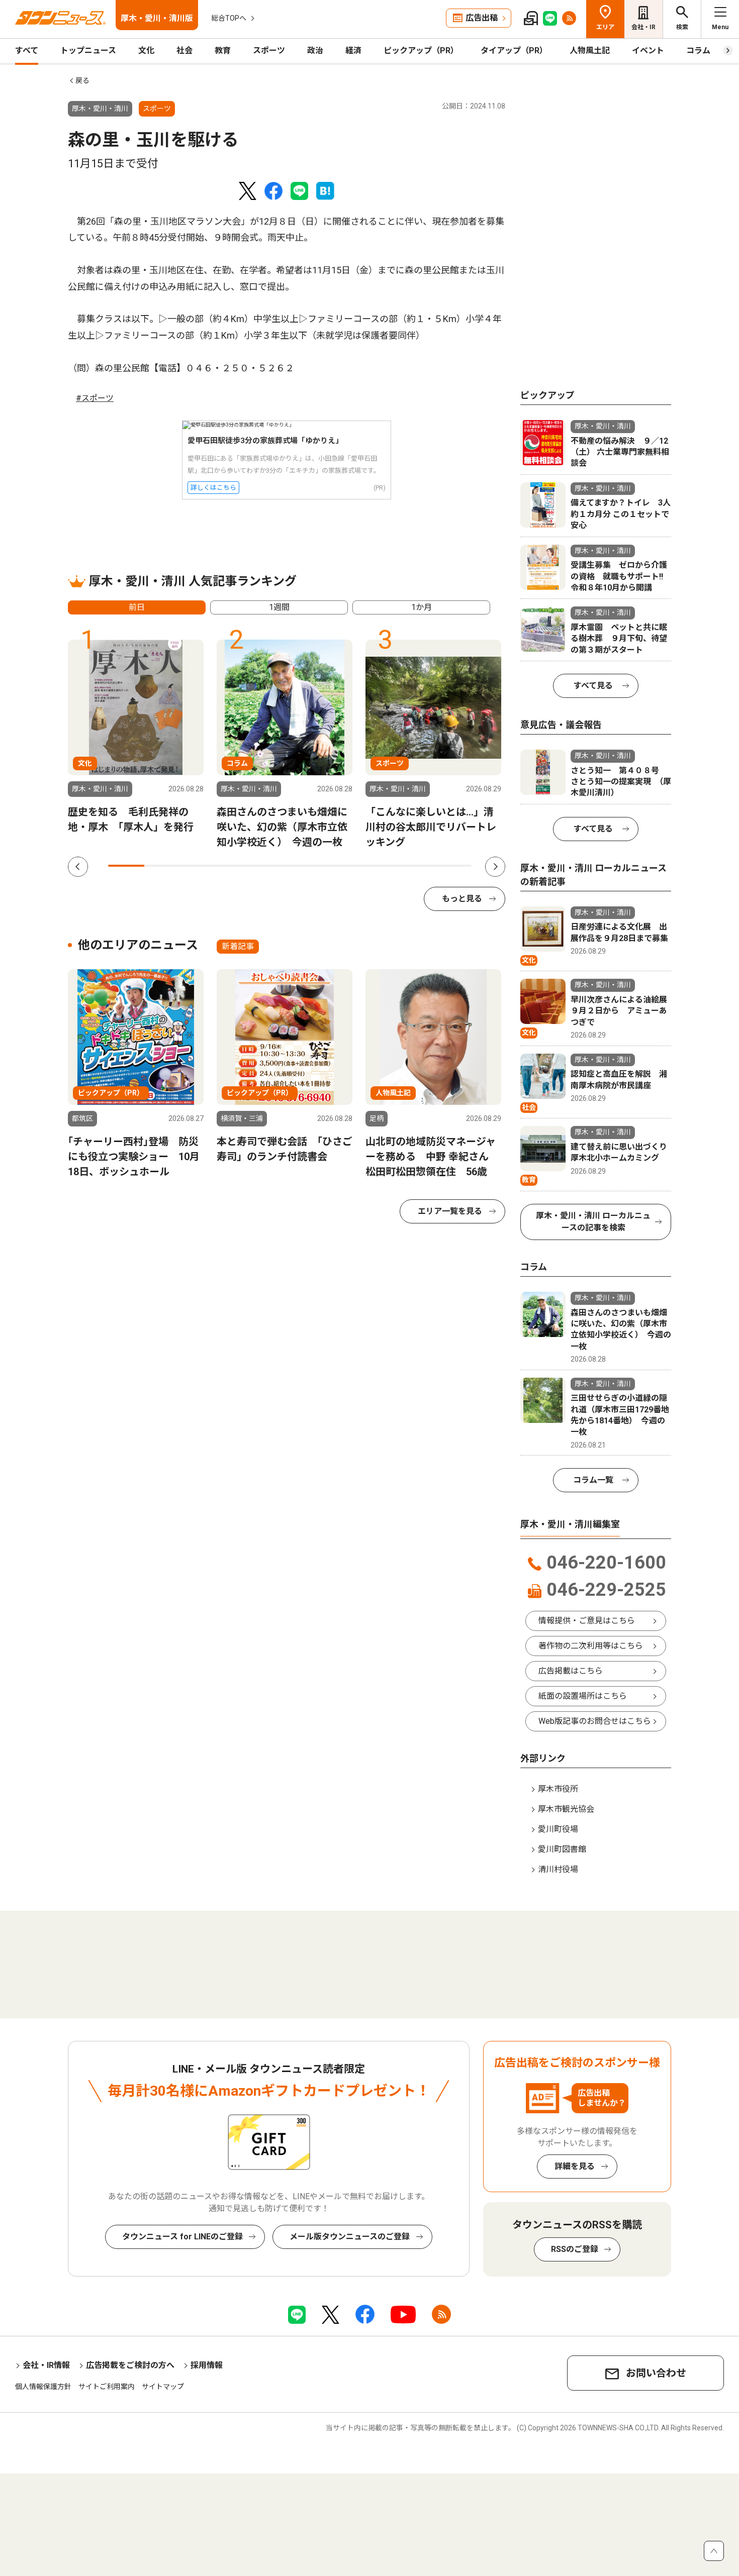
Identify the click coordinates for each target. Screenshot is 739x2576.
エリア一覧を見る (450, 1211)
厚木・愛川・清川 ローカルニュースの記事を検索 (593, 1222)
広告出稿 (482, 18)
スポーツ (269, 50)
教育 (223, 50)
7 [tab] (344, 866)
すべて (27, 50)
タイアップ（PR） (514, 50)
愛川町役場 (558, 1829)
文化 (146, 50)
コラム (698, 50)
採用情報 (207, 2365)
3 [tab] (199, 866)
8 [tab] (381, 866)
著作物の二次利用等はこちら (591, 1646)
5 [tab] (271, 866)
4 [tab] (235, 866)
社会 (184, 50)
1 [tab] (126, 866)
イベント (648, 50)
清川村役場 (558, 1869)
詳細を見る (575, 2166)
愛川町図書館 (562, 1849)
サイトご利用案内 (107, 2387)
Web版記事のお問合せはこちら (595, 1721)
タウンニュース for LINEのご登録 (182, 2237)
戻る (82, 80)
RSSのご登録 (575, 2249)
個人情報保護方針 (43, 2387)
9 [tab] (417, 866)
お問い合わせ (656, 2373)
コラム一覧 (593, 1480)
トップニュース (88, 50)
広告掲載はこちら (571, 1671)
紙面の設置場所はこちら (583, 1696)
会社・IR (643, 27)
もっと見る (462, 899)
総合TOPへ (229, 18)
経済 (353, 50)
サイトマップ (163, 2387)
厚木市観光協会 (566, 1809)
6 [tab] (308, 866)
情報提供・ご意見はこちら (587, 1621)
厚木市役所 (558, 1789)
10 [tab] (453, 866)
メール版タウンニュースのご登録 (350, 2237)
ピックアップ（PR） (421, 50)
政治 (315, 50)
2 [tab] (162, 866)
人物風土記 (590, 50)
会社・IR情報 (46, 2365)
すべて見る (593, 686)
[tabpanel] (136, 737)
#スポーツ (95, 398)
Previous (78, 867)
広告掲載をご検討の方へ (130, 2365)
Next (495, 867)
